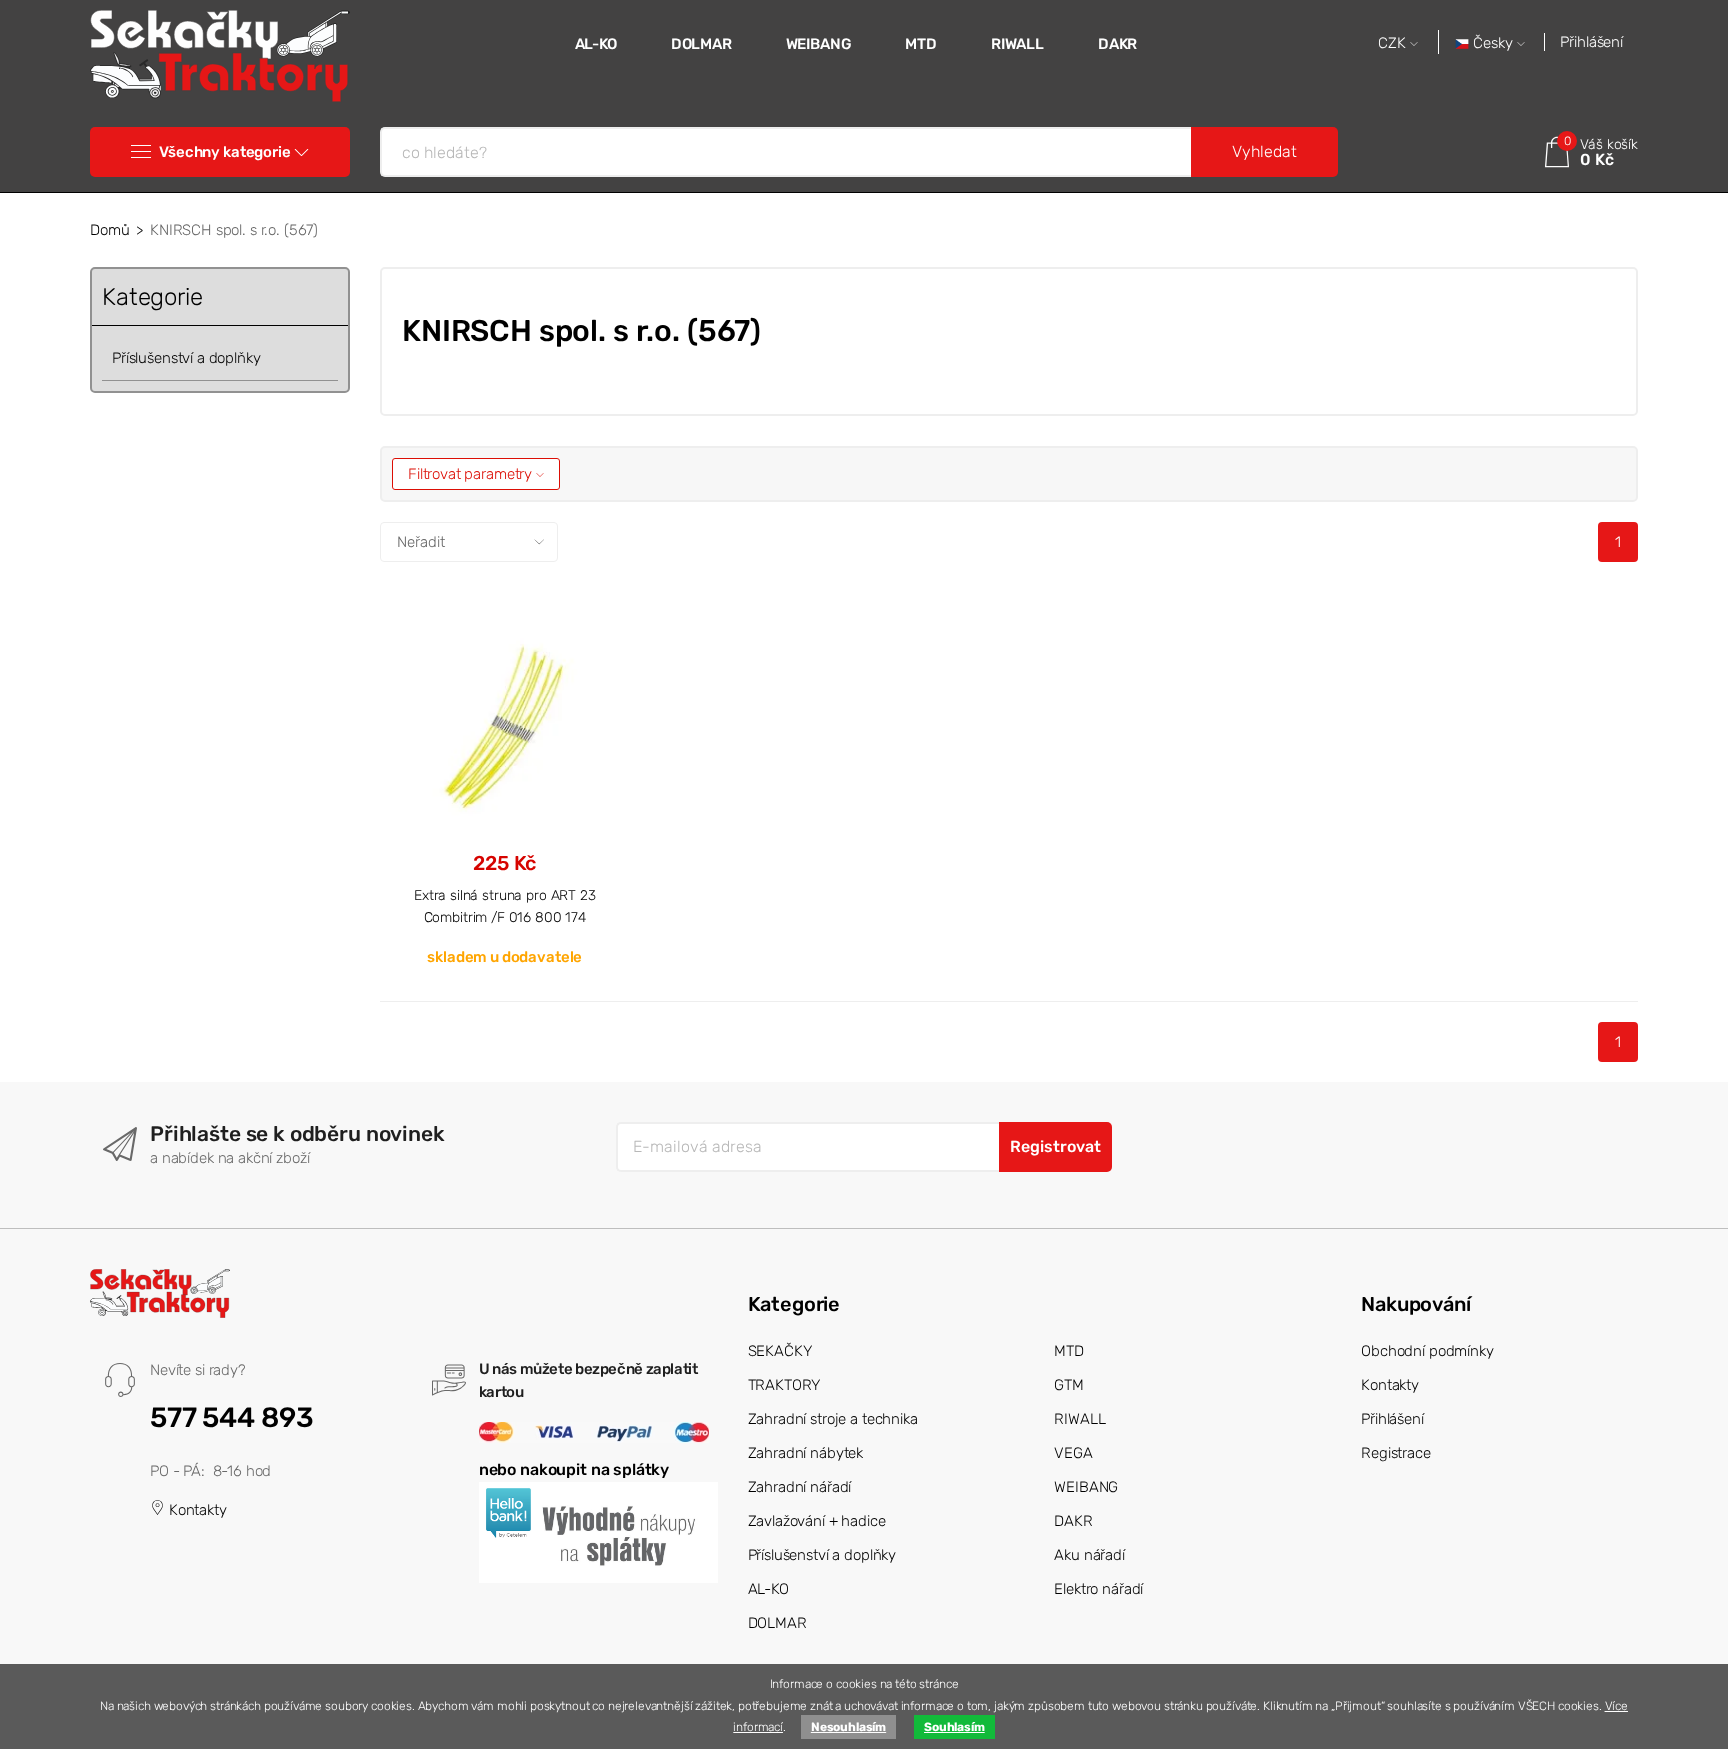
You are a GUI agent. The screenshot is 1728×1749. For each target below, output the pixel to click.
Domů (109, 230)
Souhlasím (954, 1727)
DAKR (1117, 44)
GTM (1069, 1385)
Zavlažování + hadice (817, 1521)
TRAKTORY (784, 1385)
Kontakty (196, 1510)
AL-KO (596, 44)
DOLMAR (701, 44)
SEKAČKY (780, 1351)
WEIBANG (819, 44)
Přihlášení (1591, 42)
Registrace (1396, 1453)
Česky (1493, 43)
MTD (921, 44)
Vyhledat (1264, 151)
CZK (1394, 43)
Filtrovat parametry (472, 474)
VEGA (1073, 1453)
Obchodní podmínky (1427, 1351)
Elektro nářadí (1098, 1589)
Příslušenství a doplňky (186, 358)
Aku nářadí (1089, 1555)
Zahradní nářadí (800, 1487)
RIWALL (1017, 44)
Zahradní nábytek (806, 1453)
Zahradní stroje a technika (833, 1419)
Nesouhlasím (848, 1727)
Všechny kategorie (224, 152)
